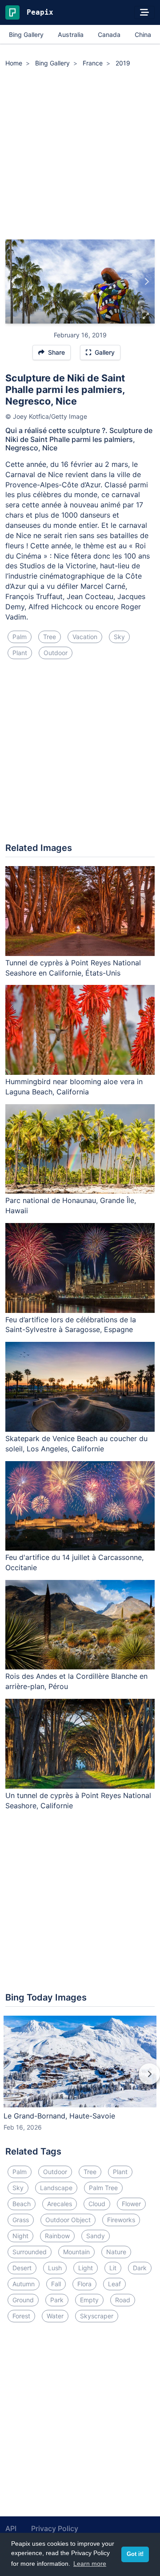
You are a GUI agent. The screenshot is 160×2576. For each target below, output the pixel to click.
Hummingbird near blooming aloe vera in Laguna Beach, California (74, 1087)
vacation (85, 637)
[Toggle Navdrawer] (144, 12)
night (20, 2236)
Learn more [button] (90, 2564)
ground (23, 2300)
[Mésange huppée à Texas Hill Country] (146, 282)
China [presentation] (143, 34)
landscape (56, 2188)
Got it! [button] (135, 2554)
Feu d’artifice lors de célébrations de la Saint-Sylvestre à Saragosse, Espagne (71, 1325)
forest (21, 2316)
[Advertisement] (80, 155)
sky (119, 637)
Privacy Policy (55, 2528)
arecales (60, 2204)
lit (113, 2268)
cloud (97, 2204)
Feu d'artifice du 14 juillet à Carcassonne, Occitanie (74, 1562)
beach (22, 2204)
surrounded (30, 2252)
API (11, 2528)
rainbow (57, 2236)
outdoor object (68, 2220)
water (55, 2316)
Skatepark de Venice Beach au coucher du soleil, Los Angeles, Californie (76, 1444)
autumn (24, 2284)
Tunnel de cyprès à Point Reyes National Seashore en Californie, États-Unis (73, 968)
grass (21, 2220)
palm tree (103, 2188)
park (57, 2300)
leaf (114, 2284)
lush (55, 2268)
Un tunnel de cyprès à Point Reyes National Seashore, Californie (78, 1800)
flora (84, 2284)
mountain (76, 2252)
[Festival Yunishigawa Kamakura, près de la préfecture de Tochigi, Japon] (14, 282)
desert (22, 2268)
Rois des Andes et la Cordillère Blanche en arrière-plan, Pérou (76, 1681)
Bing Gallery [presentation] (26, 34)
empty (89, 2300)
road (123, 2300)
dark (140, 2268)
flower (131, 2204)
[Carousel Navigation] (80, 2080)
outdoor (56, 653)
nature (116, 2252)
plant (20, 653)
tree (50, 637)
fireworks (121, 2220)
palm (20, 637)
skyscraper (97, 2316)
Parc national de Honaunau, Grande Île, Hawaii (71, 1205)
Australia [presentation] (71, 34)
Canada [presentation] (109, 34)
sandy (96, 2236)
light (86, 2268)
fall (56, 2284)
